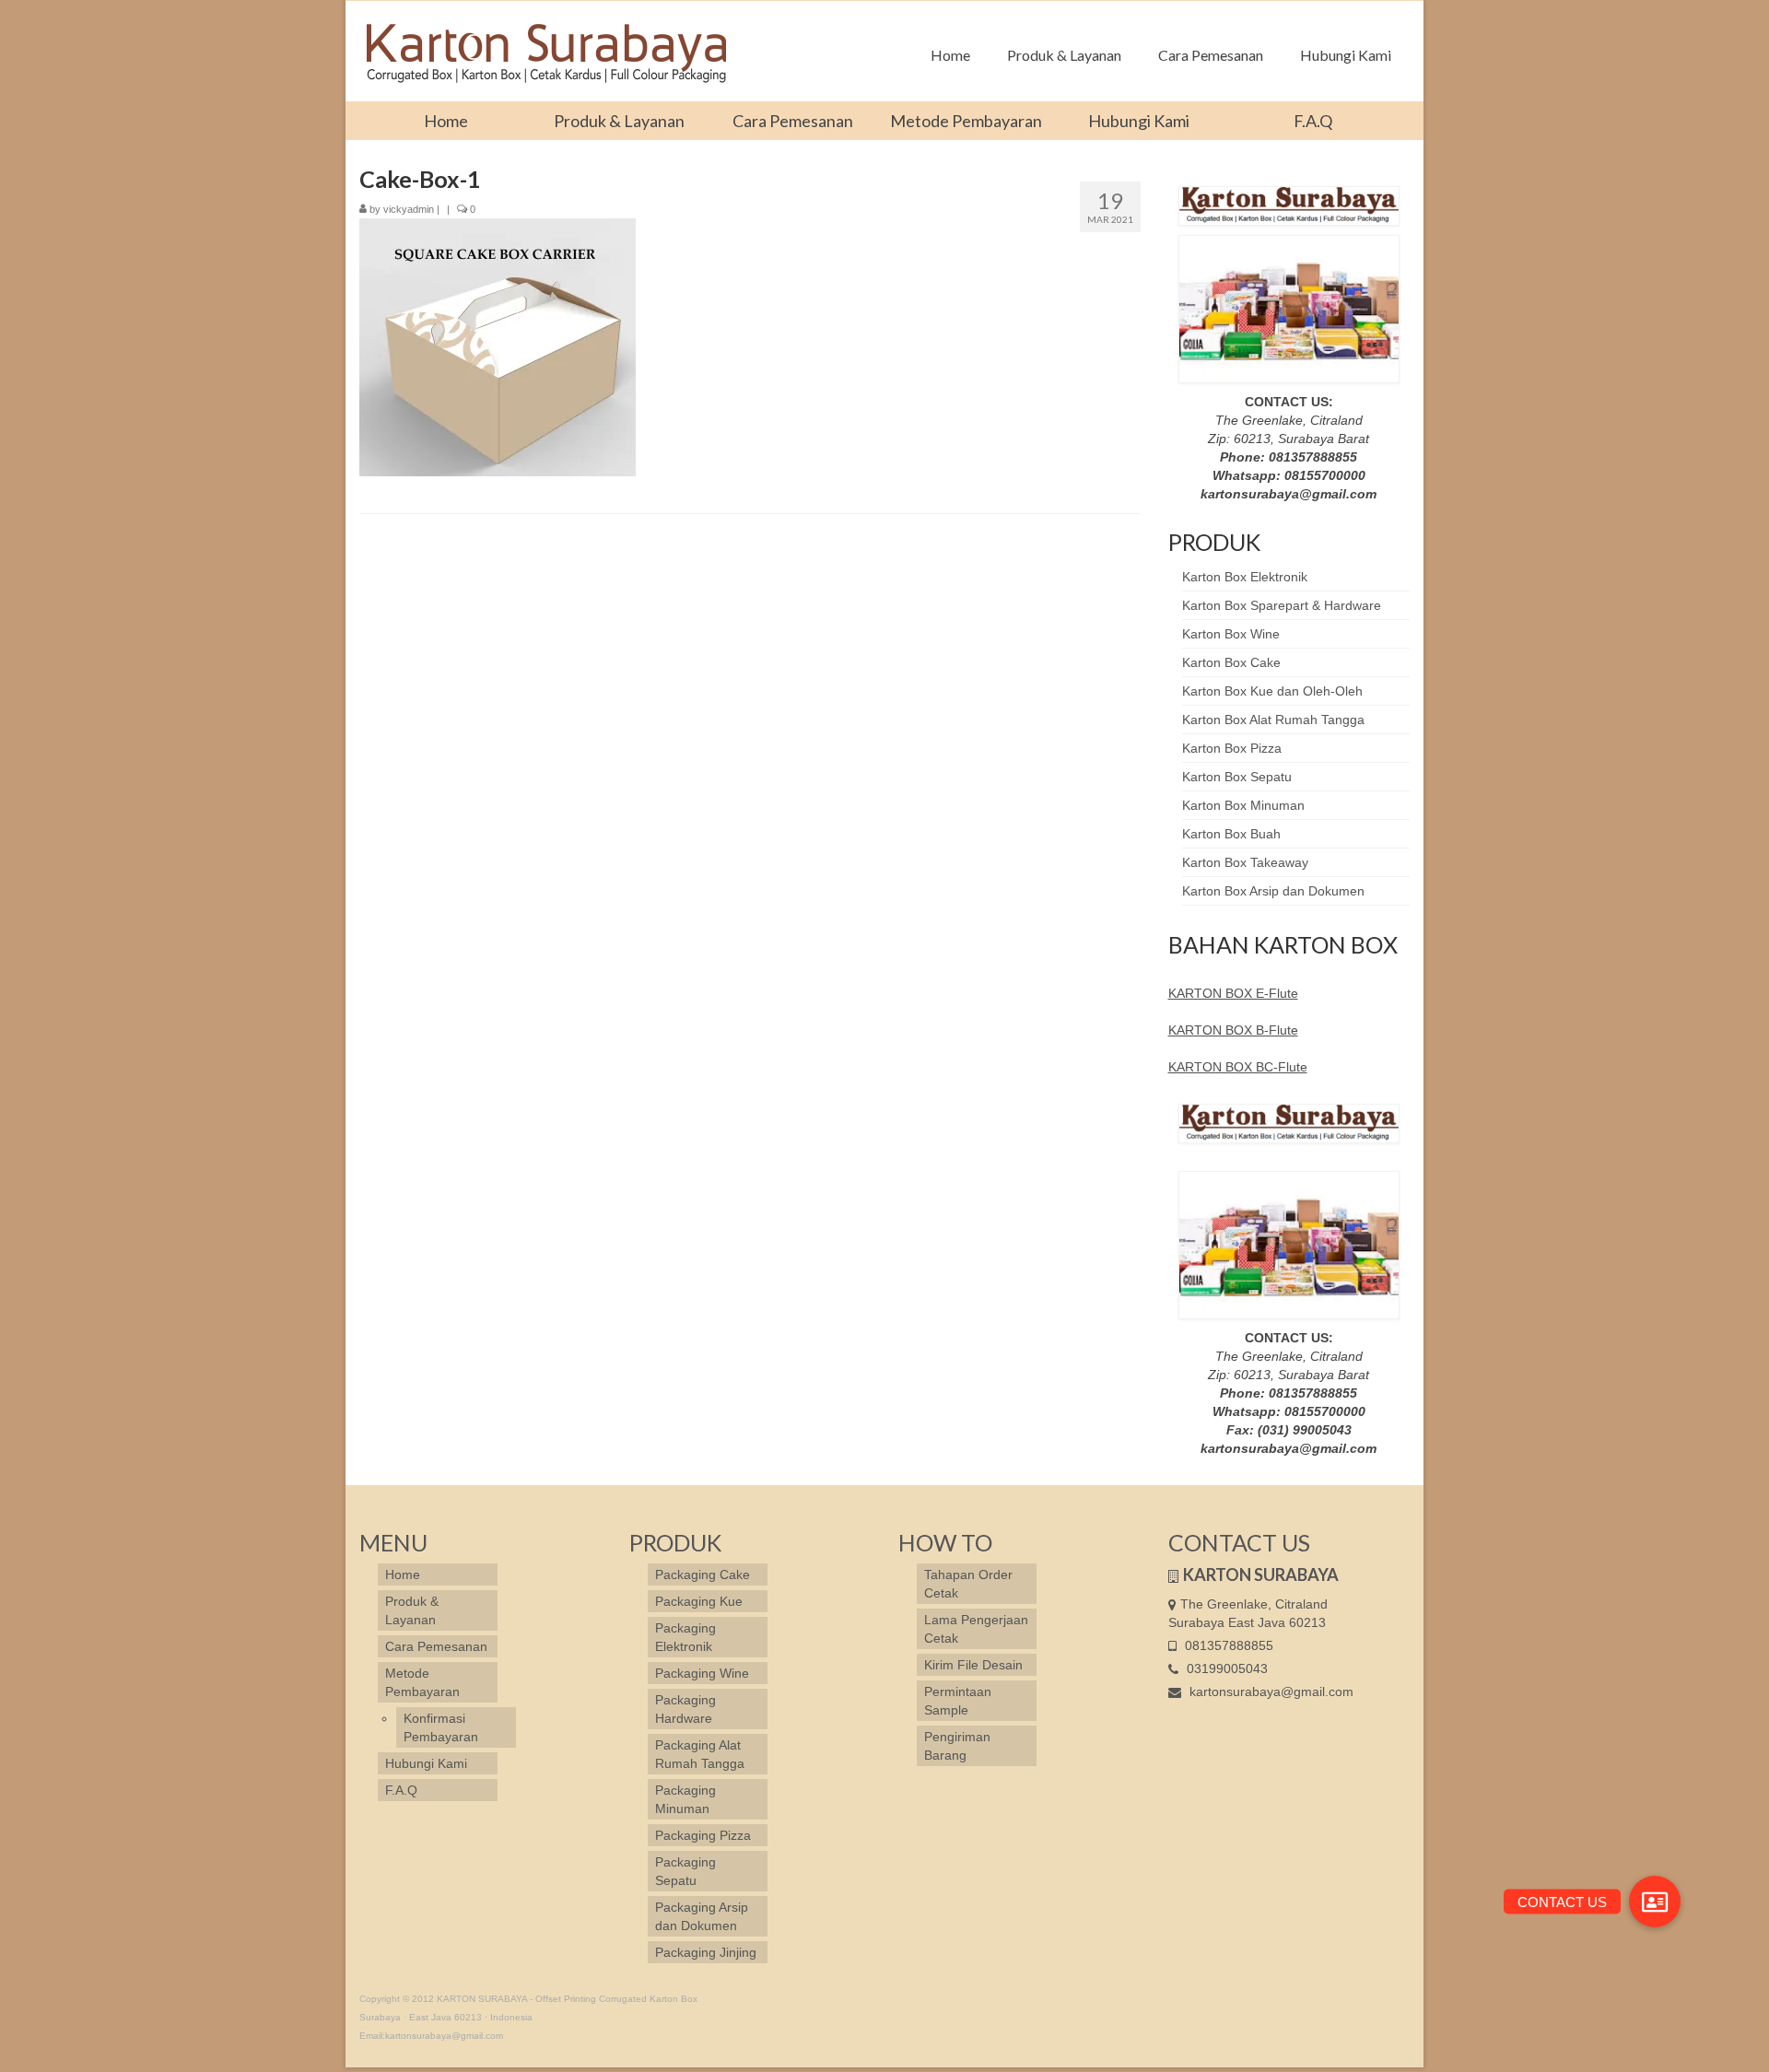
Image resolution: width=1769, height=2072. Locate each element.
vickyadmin (409, 209)
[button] (1655, 1902)
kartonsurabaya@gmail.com (1270, 1692)
